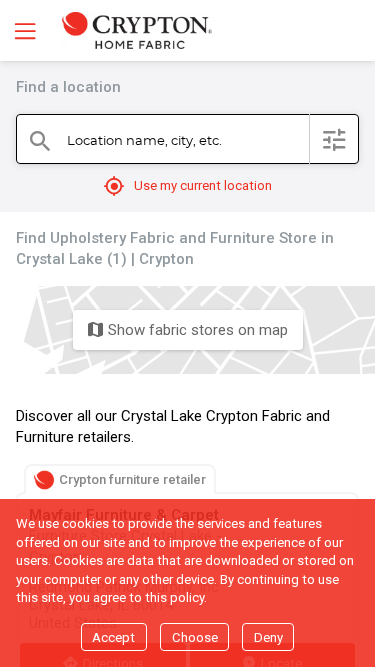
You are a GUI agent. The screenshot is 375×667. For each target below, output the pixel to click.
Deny (268, 637)
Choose (195, 637)
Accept (113, 637)
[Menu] (23, 30)
